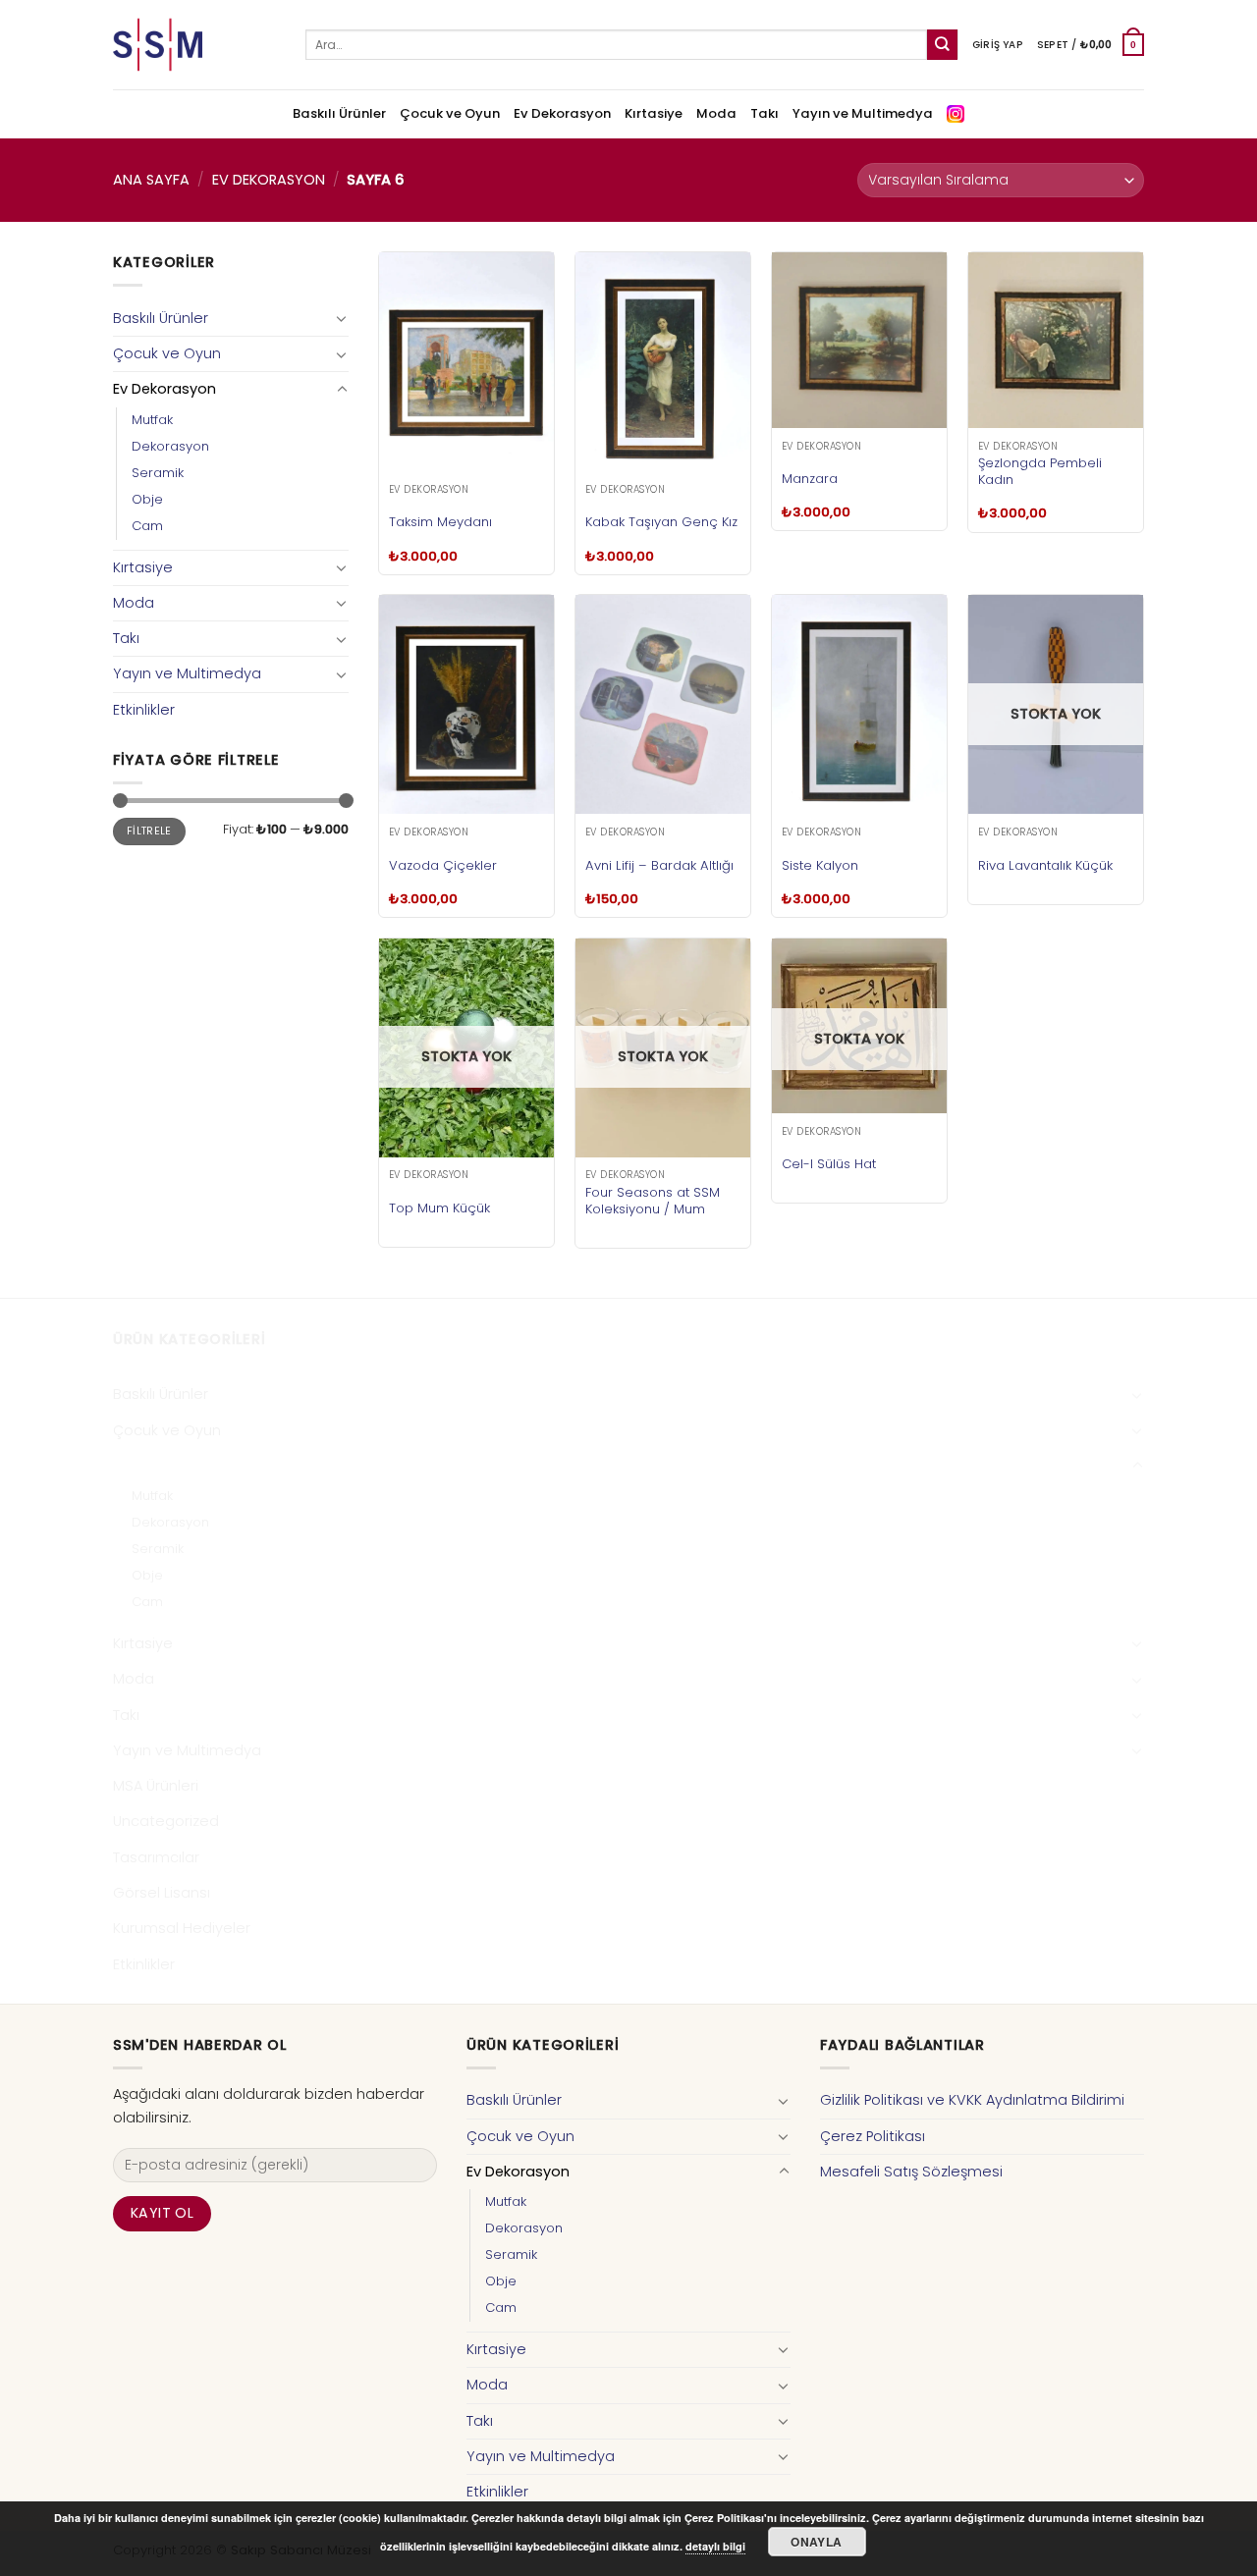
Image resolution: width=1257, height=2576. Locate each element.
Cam (147, 526)
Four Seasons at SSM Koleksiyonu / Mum (653, 1201)
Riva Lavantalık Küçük (1045, 865)
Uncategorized (166, 1821)
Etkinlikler (144, 710)
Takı (765, 113)
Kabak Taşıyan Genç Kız (661, 522)
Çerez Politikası (873, 2136)
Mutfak (152, 420)
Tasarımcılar (156, 1857)
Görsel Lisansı (162, 1893)
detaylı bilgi (715, 2546)
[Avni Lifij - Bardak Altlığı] (663, 704)
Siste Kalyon (820, 865)
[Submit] (942, 45)
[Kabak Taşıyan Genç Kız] (663, 362)
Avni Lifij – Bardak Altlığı (659, 865)
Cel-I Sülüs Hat (829, 1164)
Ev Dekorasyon (562, 113)
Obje (147, 499)
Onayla (816, 2542)
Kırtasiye (654, 113)
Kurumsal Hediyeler (182, 1928)
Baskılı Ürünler (339, 113)
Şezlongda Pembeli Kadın (1040, 471)
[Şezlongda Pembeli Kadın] (1056, 340)
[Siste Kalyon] (859, 704)
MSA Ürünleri (156, 1786)
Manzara (810, 479)
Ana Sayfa (151, 180)
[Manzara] (859, 340)
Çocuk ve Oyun (450, 113)
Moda (716, 113)
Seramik (158, 473)
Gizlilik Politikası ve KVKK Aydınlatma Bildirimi (972, 2100)
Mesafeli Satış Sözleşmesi (911, 2172)
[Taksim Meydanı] (466, 362)
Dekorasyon (170, 446)
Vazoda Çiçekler (443, 865)
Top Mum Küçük (439, 1208)
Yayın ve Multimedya (863, 113)
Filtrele (149, 831)
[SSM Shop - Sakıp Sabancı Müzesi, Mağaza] (194, 45)
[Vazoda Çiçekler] (466, 704)
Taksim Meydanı (440, 522)
